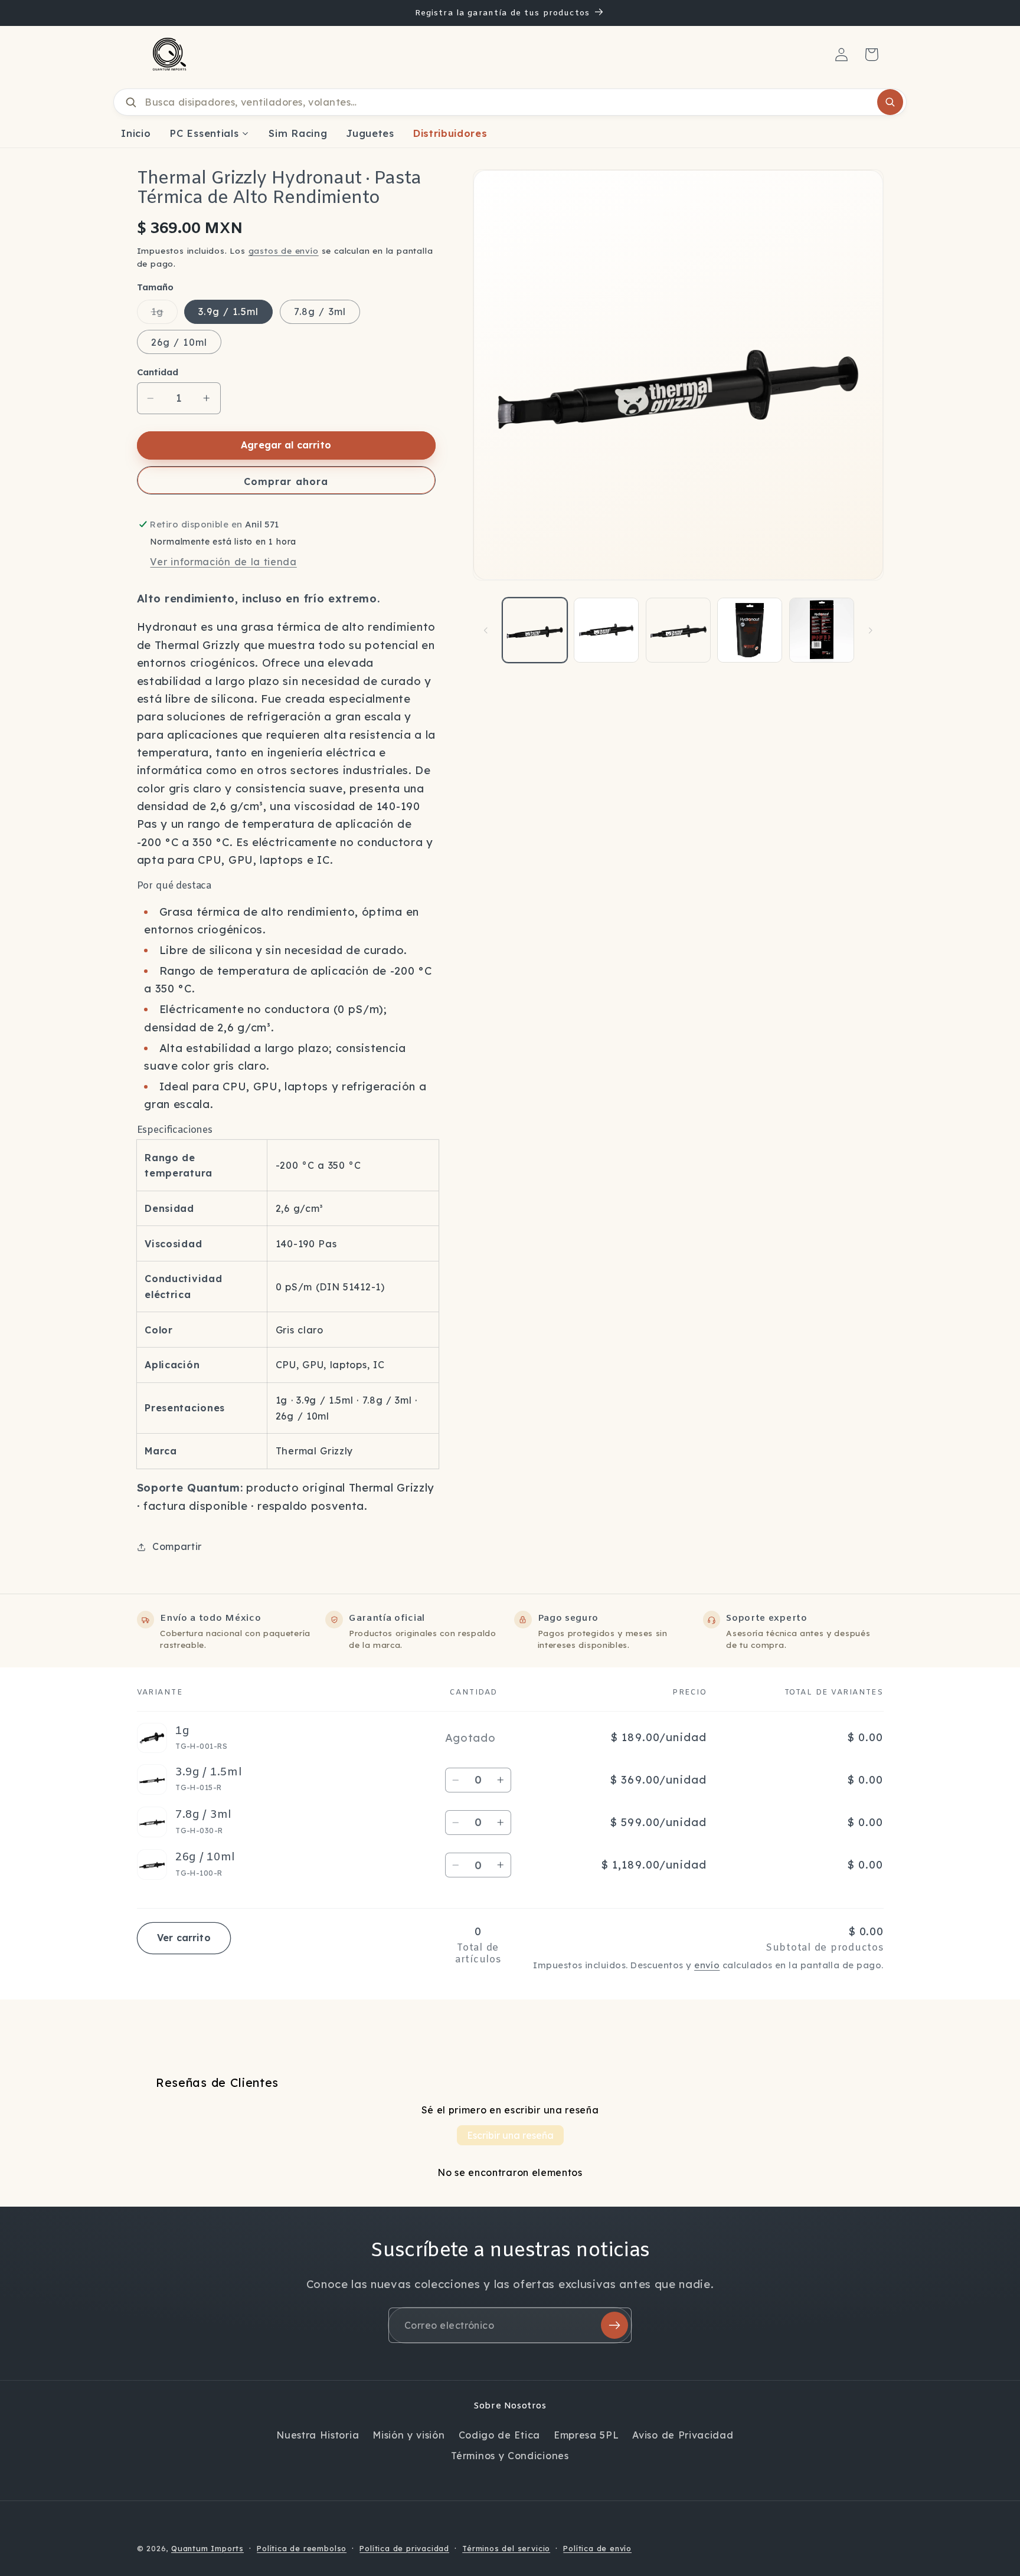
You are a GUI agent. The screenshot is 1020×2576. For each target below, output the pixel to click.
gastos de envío (284, 250)
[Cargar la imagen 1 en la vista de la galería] (535, 630)
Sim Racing (298, 133)
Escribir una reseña (510, 2135)
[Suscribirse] (614, 2325)
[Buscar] (890, 102)
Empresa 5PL (586, 2435)
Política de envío (597, 2548)
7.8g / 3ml (320, 312)
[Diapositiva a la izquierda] (486, 630)
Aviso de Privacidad (683, 2435)
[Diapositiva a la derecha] (871, 630)
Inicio (136, 133)
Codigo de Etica (499, 2435)
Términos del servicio (506, 2548)
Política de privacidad (404, 2548)
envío (707, 1965)
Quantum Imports (207, 2548)
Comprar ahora (286, 481)
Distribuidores (450, 133)
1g (164, 314)
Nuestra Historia (318, 2435)
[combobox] (510, 102)
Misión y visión (408, 2435)
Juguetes (370, 133)
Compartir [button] (177, 1546)
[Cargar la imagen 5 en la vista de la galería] (750, 630)
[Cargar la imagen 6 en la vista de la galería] (822, 630)
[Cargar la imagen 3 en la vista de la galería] (678, 630)
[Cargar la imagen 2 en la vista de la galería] (606, 630)
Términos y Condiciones (510, 2456)
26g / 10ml (179, 342)
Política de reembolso (302, 2548)
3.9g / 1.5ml (228, 312)
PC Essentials (204, 133)
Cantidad (158, 372)
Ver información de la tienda (223, 562)
